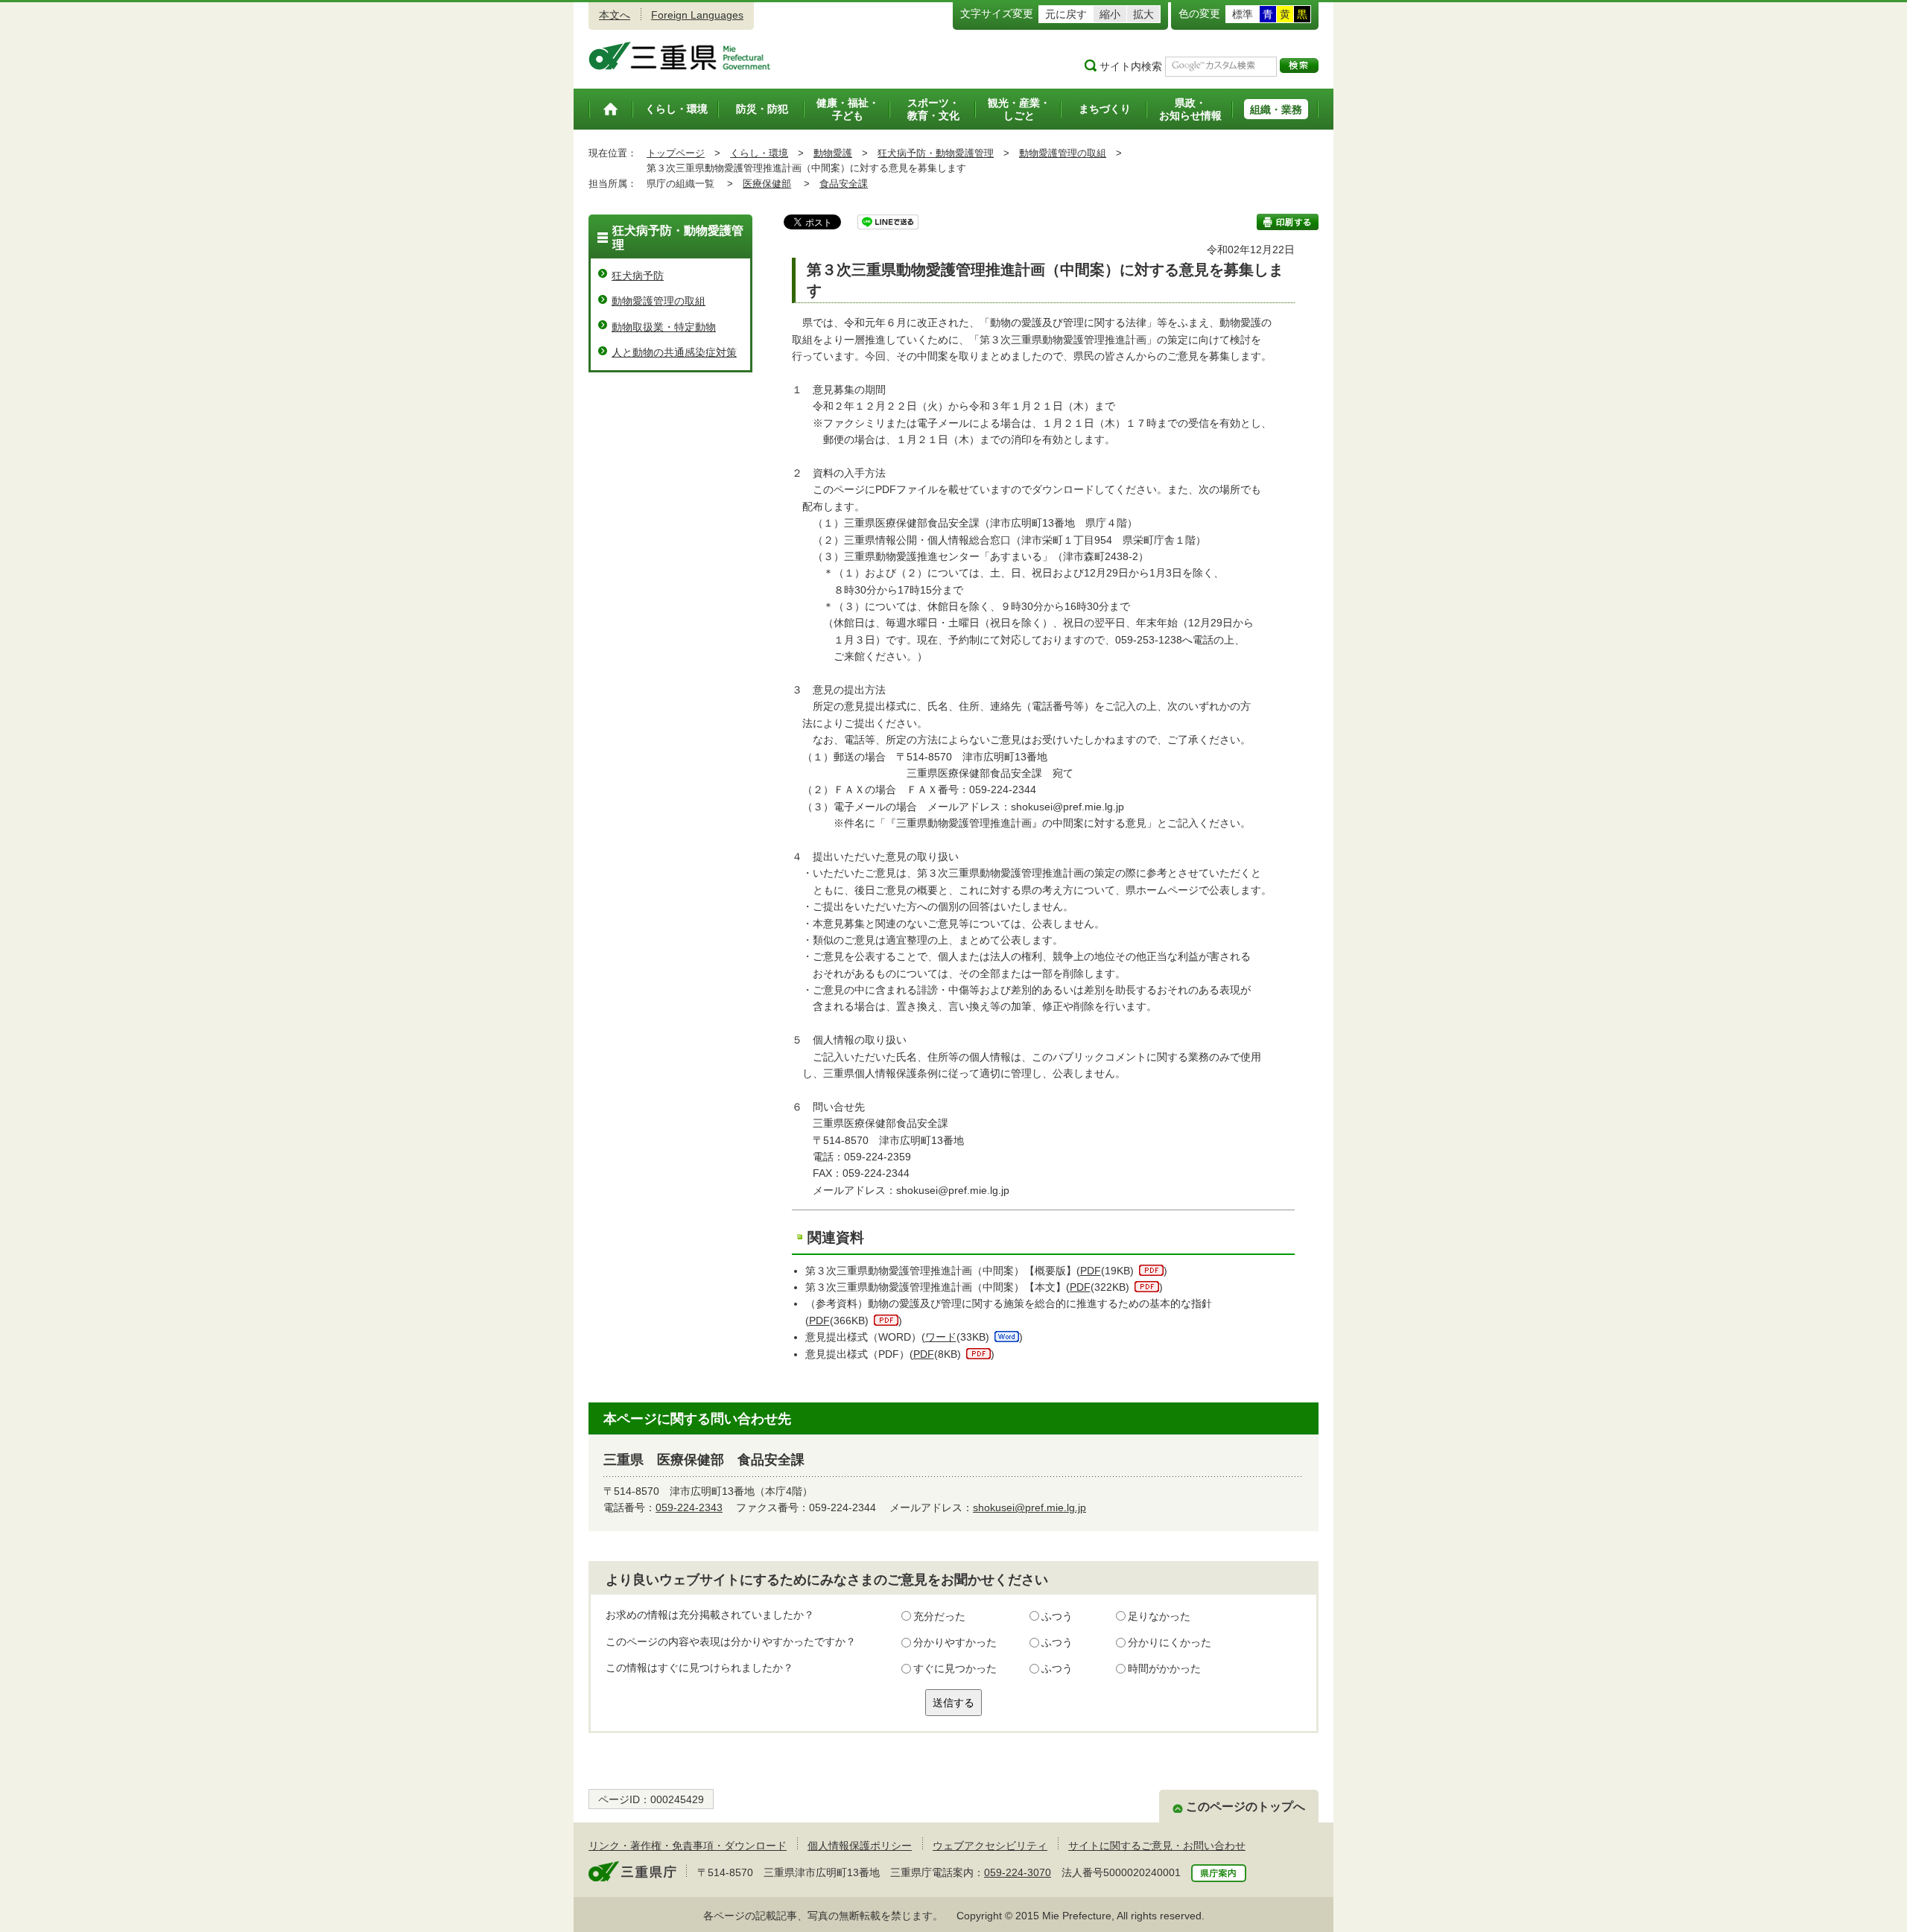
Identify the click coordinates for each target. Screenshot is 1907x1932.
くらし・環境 (759, 153)
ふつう (1057, 1616)
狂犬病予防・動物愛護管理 (936, 153)
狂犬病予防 (638, 276)
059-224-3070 (1018, 1872)
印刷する (1288, 222)
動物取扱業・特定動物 (664, 327)
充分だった (939, 1616)
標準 (1243, 14)
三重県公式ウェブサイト (680, 56)
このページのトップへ (1246, 1807)
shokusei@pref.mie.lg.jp (1029, 1507)
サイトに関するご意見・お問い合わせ (1157, 1846)
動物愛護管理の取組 (1063, 153)
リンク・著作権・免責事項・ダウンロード (688, 1846)
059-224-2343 (689, 1507)
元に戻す (1066, 14)
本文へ (615, 15)
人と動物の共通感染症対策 (674, 352)
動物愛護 (833, 153)
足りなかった (1159, 1616)
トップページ (676, 153)
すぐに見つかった (955, 1668)
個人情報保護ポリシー (860, 1846)
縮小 (1110, 14)
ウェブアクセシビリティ (990, 1846)
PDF (1091, 1271)
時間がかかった (1164, 1668)
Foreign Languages (697, 15)
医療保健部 (767, 184)
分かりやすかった (955, 1642)
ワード (941, 1337)
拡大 (1143, 14)
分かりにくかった (1170, 1642)
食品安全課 (844, 184)
